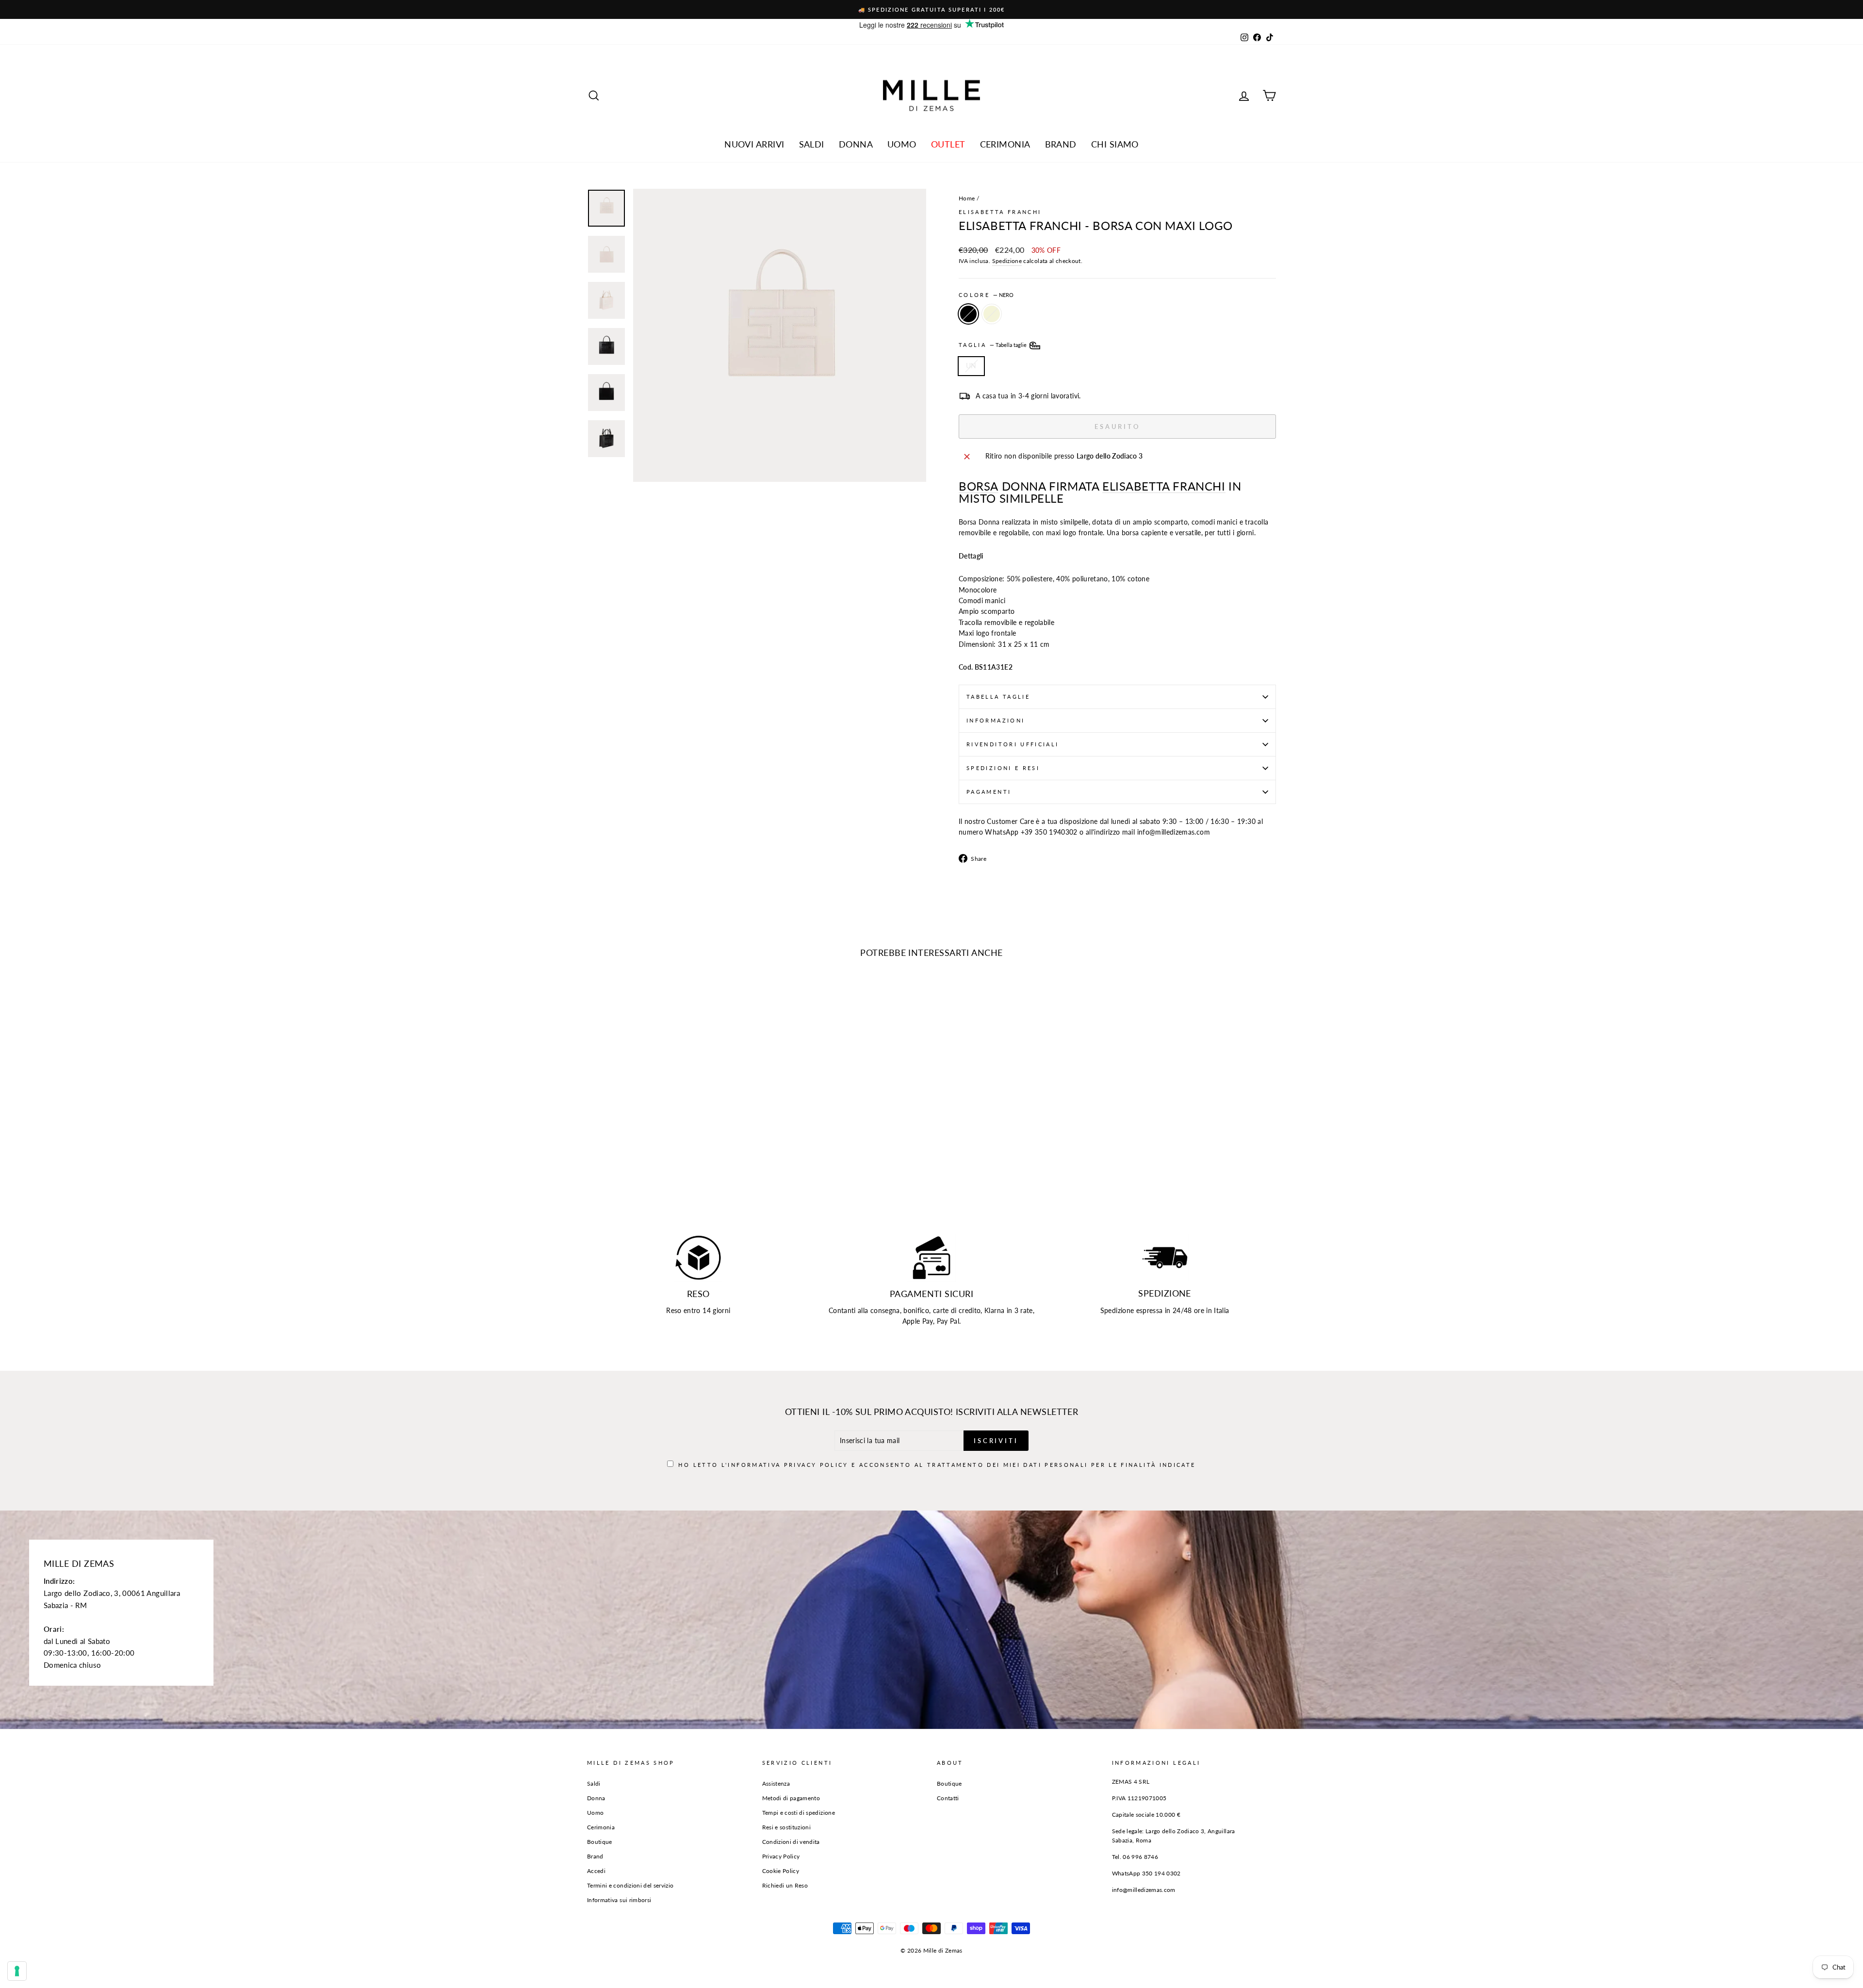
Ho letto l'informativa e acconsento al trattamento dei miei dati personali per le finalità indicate (937, 1009)
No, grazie (932, 1040)
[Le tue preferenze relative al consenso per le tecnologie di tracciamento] (17, 1971)
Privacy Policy (958, 1000)
